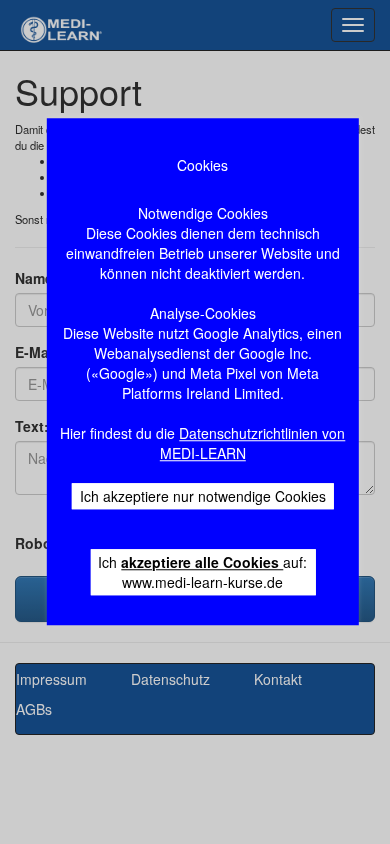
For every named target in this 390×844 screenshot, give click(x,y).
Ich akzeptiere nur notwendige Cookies (203, 496)
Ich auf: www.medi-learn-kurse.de (202, 572)
